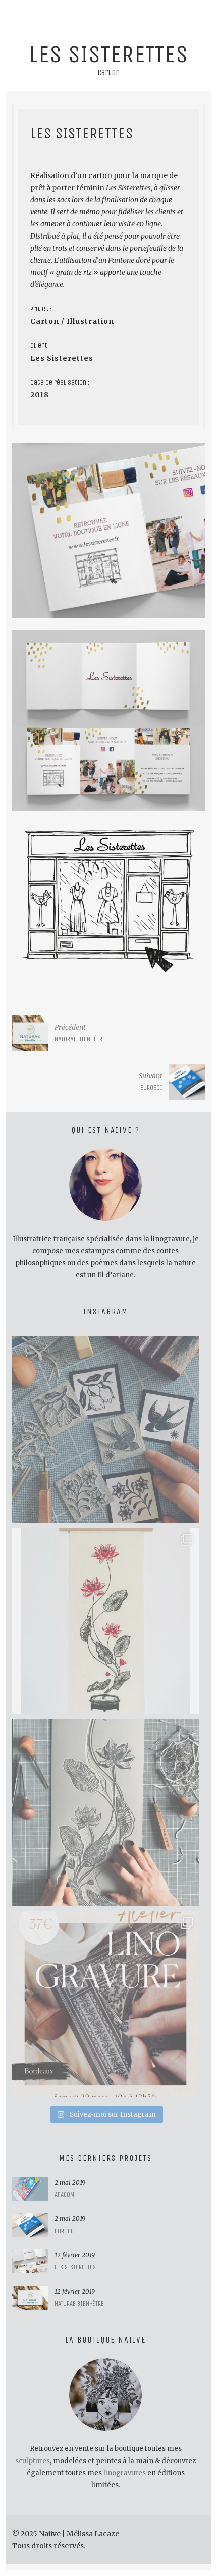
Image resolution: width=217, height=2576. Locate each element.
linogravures (125, 2473)
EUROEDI (65, 2231)
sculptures (33, 2461)
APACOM (64, 2194)
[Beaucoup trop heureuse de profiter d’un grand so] (105, 1429)
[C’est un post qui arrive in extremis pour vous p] (105, 1621)
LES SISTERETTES (75, 2267)
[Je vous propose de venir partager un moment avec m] (105, 2004)
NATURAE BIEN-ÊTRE (79, 2303)
